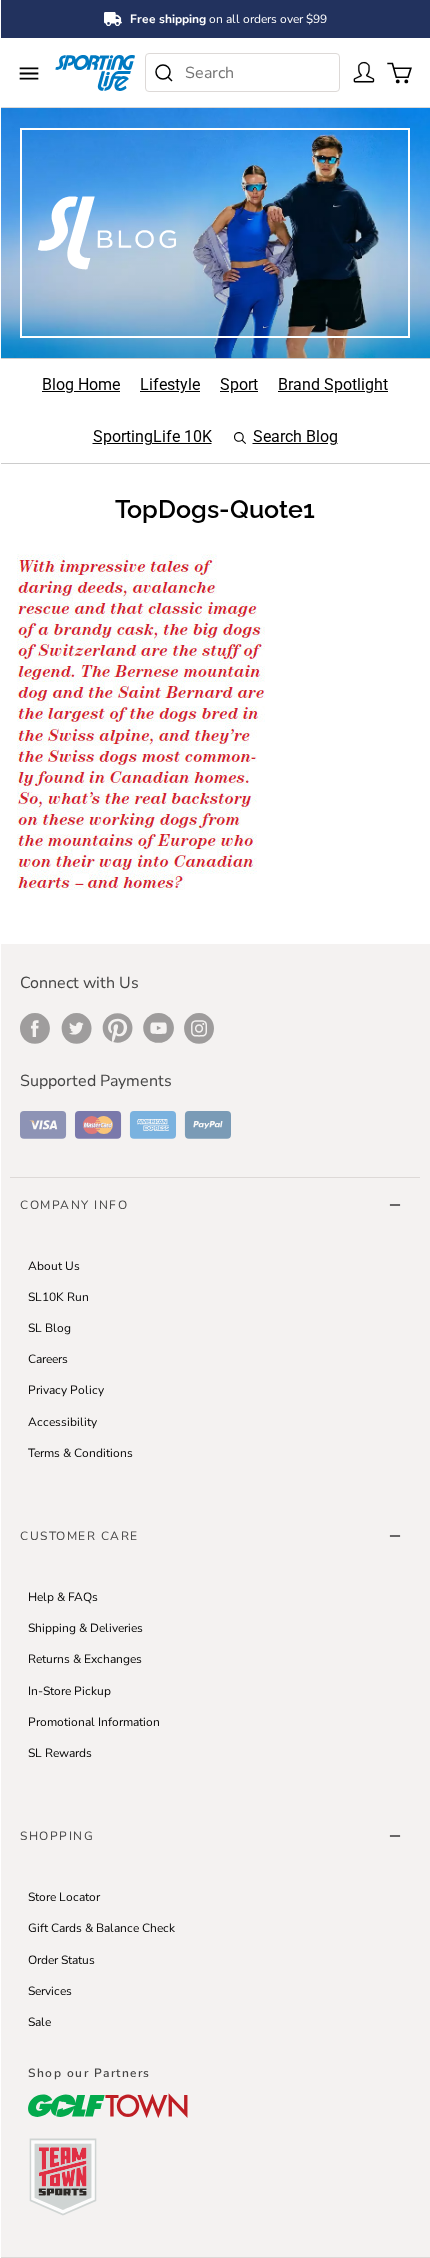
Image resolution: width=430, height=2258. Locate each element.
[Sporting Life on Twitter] (76, 1028)
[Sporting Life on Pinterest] (117, 1028)
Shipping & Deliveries (85, 1628)
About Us (54, 1266)
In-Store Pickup (69, 1691)
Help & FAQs (63, 1597)
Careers (48, 1359)
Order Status (61, 1960)
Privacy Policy (66, 1390)
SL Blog (49, 1328)
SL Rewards (60, 1753)
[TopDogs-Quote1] (144, 723)
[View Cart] (396, 71)
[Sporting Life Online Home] (95, 72)
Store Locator (64, 1897)
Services (50, 1991)
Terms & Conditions (80, 1453)
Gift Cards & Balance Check (101, 1928)
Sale (39, 2022)
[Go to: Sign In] (361, 71)
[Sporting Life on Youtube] (158, 1028)
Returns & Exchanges (85, 1659)
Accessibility (62, 1422)
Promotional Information (94, 1722)
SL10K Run (58, 1297)
